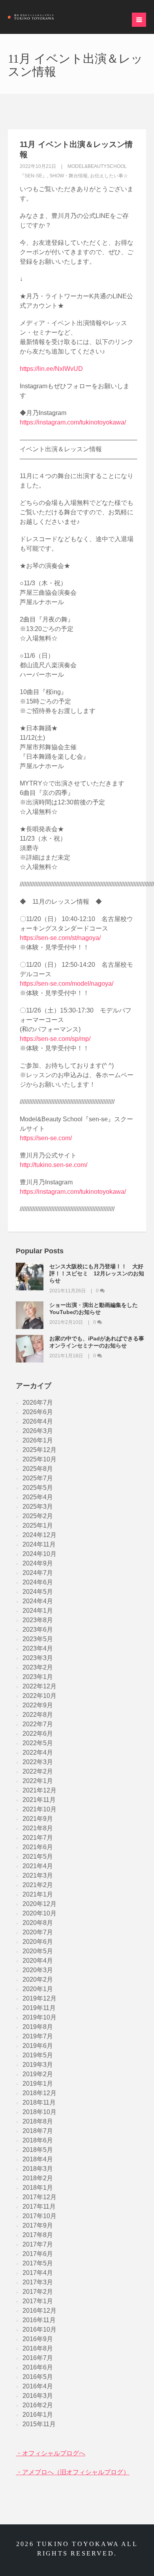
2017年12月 (39, 2197)
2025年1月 (38, 1525)
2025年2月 (38, 1516)
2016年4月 (38, 2386)
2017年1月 (38, 2301)
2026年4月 (38, 1421)
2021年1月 (38, 1894)
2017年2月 (38, 2292)
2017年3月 (38, 2282)
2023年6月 (38, 1630)
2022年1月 (38, 1781)
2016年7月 (38, 2358)
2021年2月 (38, 1885)
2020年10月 (39, 1913)
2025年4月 (38, 1497)
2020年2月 (38, 1979)
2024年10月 (39, 1554)
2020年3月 (38, 1970)
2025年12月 (39, 1450)
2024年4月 (38, 1601)
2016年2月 (38, 2405)
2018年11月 (39, 2102)
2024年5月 (38, 1592)
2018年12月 (39, 2093)
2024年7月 (38, 1573)
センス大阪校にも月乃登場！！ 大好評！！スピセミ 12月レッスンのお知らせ (97, 1273)
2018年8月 (38, 2121)
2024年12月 (39, 1535)
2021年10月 (39, 1809)
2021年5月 (38, 1857)
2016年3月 (38, 2396)
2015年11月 (39, 2424)
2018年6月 (38, 2140)
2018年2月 (38, 2178)
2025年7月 (38, 1478)
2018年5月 (38, 2150)
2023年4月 (38, 1648)
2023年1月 (38, 1677)
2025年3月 (38, 1507)
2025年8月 (38, 1469)
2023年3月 (38, 1658)
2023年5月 (38, 1639)
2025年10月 (39, 1459)
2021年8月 (38, 1828)
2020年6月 (38, 1942)
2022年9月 (38, 1705)
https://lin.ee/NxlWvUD (51, 369)
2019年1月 (38, 2084)
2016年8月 (38, 2348)
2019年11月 (39, 2008)
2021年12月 (39, 1790)
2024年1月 (38, 1611)
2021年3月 (38, 1875)
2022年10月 (39, 1696)
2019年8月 (38, 2027)
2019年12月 (39, 1998)
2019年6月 (38, 2046)
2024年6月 (38, 1582)
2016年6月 (38, 2367)
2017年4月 (38, 2273)
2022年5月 (38, 1743)
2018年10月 (39, 2112)
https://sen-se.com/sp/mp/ (55, 1039)
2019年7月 (38, 2036)
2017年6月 (38, 2254)
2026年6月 (38, 1412)
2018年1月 (38, 2188)
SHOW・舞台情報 (69, 176)
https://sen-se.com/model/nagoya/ (67, 984)
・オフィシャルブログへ (51, 2453)
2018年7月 (38, 2131)
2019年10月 (39, 2017)
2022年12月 (39, 1686)
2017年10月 (39, 2216)
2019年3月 (38, 2065)
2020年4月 (38, 1961)
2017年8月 (38, 2235)
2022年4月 (38, 1752)
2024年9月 (38, 1563)
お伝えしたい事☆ (109, 176)
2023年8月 (38, 1620)
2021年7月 (38, 1838)
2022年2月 (38, 1771)
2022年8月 (38, 1715)
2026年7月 (38, 1402)
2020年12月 (39, 1904)
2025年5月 (38, 1488)
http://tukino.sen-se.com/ (54, 1165)
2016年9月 (38, 2339)
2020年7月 (38, 1932)
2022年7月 (38, 1724)
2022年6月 (38, 1734)
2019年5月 (38, 2055)
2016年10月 (39, 2329)
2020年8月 (38, 1923)
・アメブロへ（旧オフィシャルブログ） (73, 2472)
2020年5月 (38, 1951)
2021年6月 (38, 1847)
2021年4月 (38, 1866)
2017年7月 (38, 2244)
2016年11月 (39, 2320)
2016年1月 (38, 2415)
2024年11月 (39, 1544)
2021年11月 (39, 1800)
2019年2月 (38, 2074)
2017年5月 (38, 2263)
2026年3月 (38, 1431)
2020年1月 (38, 1989)
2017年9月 (38, 2225)
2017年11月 (39, 2207)
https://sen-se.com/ (46, 1138)
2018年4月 (38, 2159)
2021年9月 (38, 1819)
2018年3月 (38, 2169)
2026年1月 (38, 1440)
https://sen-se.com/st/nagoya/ (60, 938)
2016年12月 (39, 2311)
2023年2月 (38, 1667)
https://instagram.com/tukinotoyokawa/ (73, 422)
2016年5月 (38, 2377)
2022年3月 (38, 1762)
